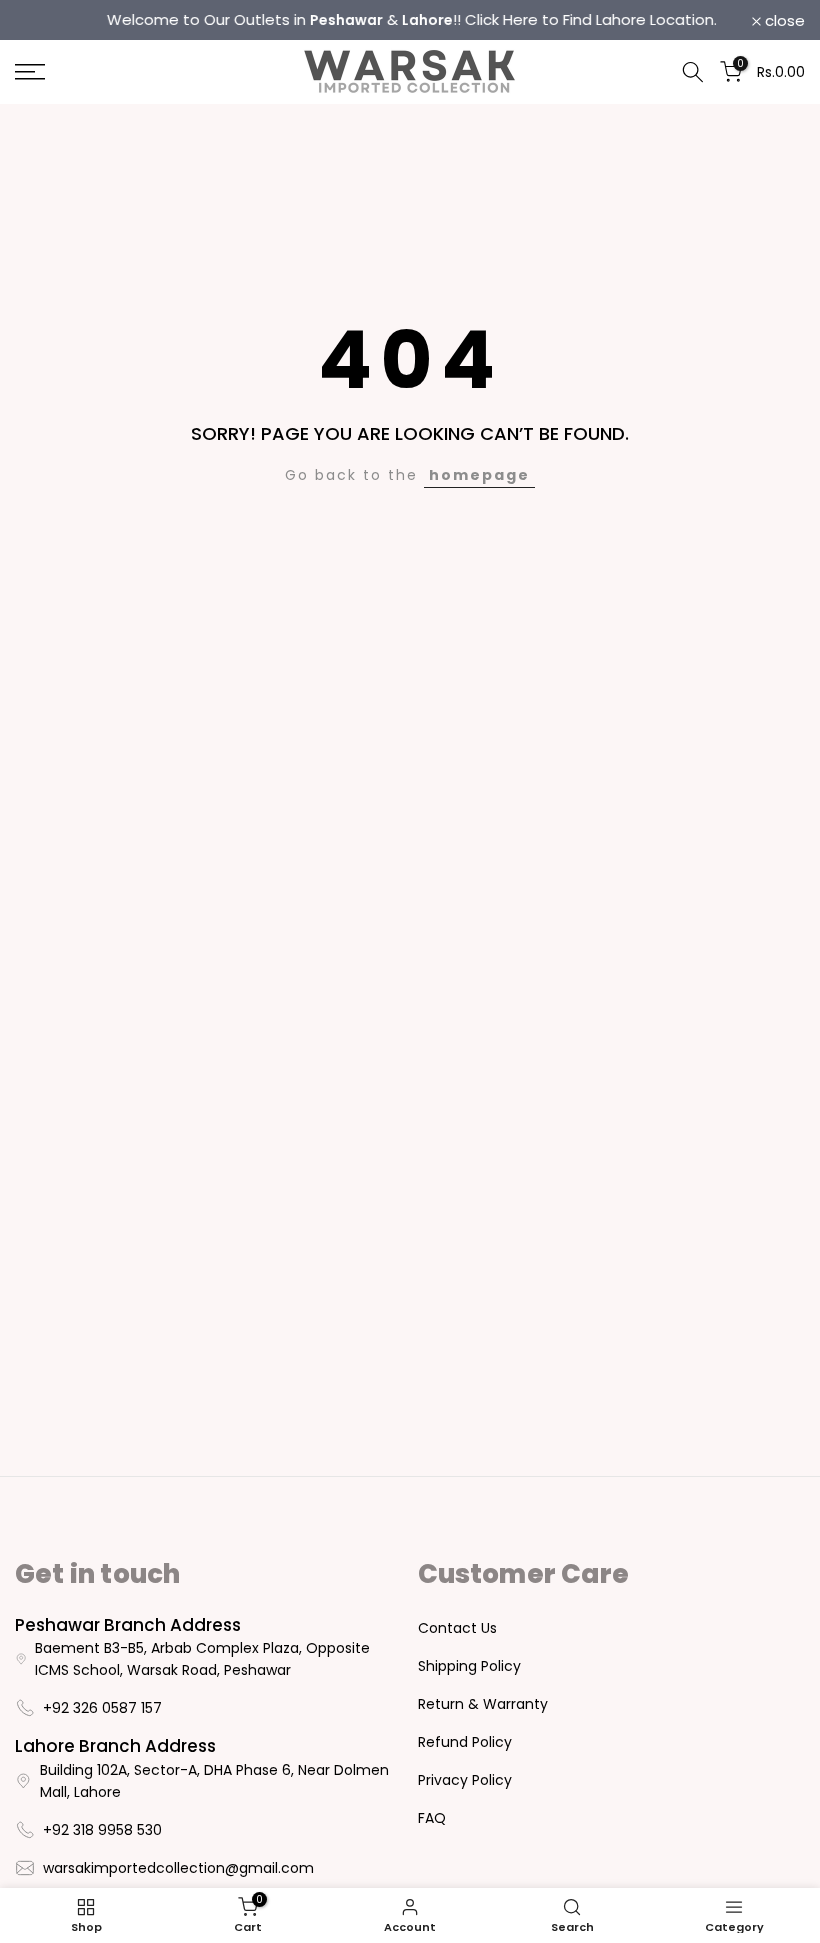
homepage (479, 475)
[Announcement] (410, 20)
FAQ (432, 1818)
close (46, 20)
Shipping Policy (469, 1666)
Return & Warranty (483, 1704)
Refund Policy (465, 1742)
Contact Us (457, 1628)
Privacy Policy (465, 1780)
